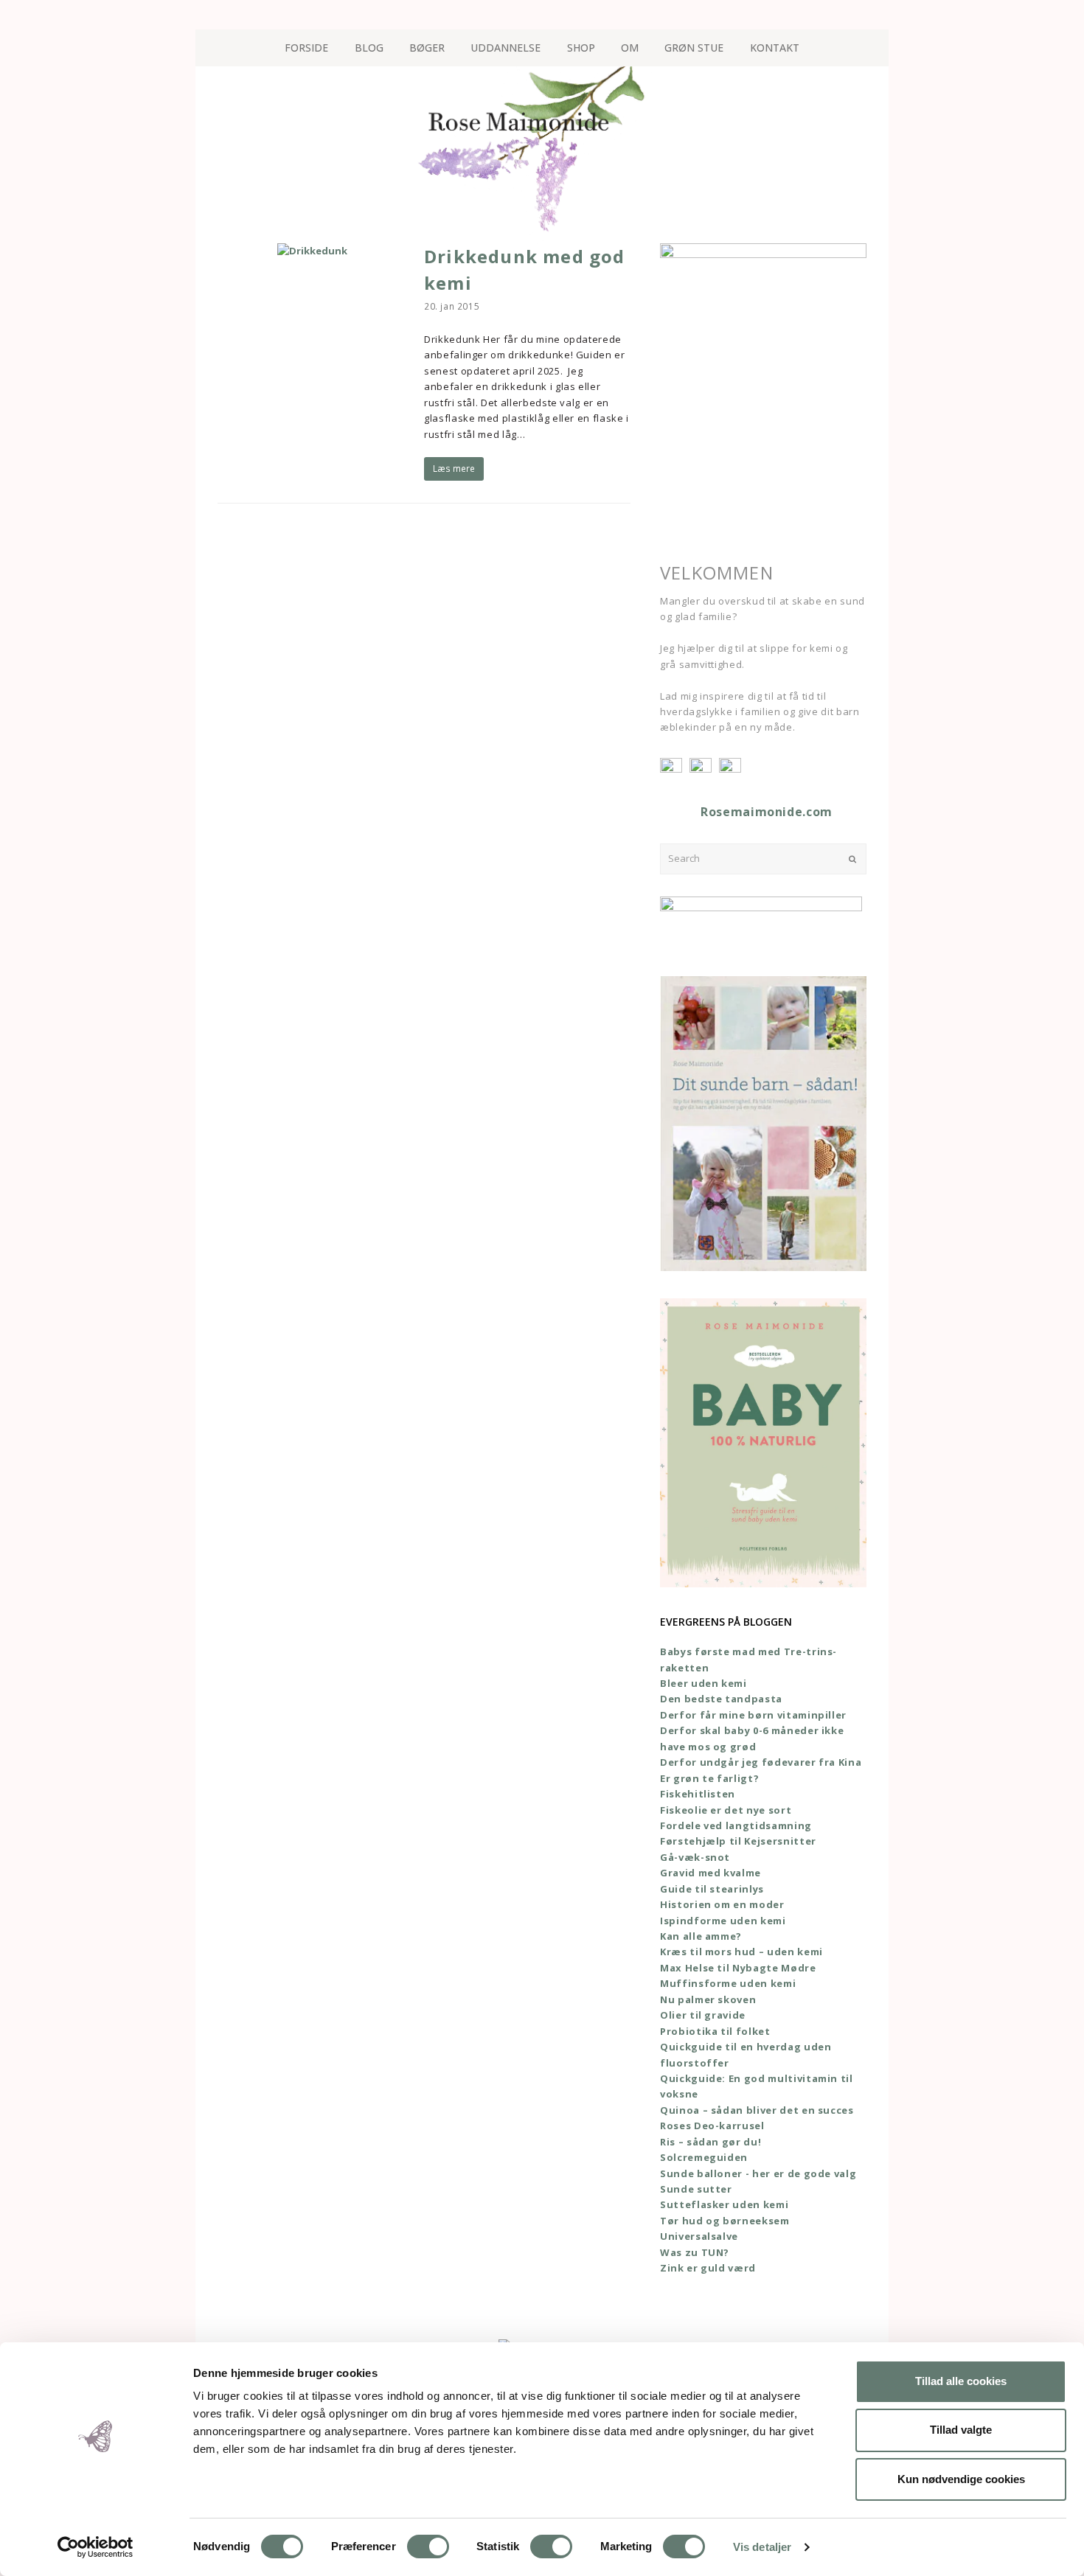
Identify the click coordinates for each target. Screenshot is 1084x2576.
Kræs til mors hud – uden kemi (741, 1952)
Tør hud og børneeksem (725, 2221)
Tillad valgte (961, 2430)
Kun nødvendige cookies (961, 2479)
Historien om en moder (722, 1904)
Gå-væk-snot (695, 1857)
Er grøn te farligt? (709, 1778)
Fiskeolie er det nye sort (726, 1810)
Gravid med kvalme (710, 1873)
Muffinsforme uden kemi (728, 1983)
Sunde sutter (696, 2189)
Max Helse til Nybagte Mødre (738, 1968)
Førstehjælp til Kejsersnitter (738, 1841)
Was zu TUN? (695, 2252)
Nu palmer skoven (708, 1999)
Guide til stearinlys (712, 1889)
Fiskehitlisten (698, 1794)
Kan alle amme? (701, 1936)
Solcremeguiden (704, 2157)
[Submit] (852, 859)
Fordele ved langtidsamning (736, 1825)
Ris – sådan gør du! (710, 2142)
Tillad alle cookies (961, 2381)
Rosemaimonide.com (767, 812)
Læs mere (454, 469)
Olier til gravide (703, 2015)
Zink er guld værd (708, 2268)
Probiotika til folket (715, 2031)
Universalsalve (699, 2236)
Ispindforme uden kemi (723, 1921)
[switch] (428, 2547)
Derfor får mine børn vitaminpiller (753, 1715)
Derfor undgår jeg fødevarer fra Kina (761, 1762)
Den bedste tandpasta (721, 1699)
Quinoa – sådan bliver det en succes (757, 2110)
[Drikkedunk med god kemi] (312, 251)
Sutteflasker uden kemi (724, 2204)
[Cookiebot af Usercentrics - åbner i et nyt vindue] (95, 2547)
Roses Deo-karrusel (712, 2126)
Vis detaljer (762, 2547)
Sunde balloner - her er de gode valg (758, 2173)
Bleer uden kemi (703, 1683)
